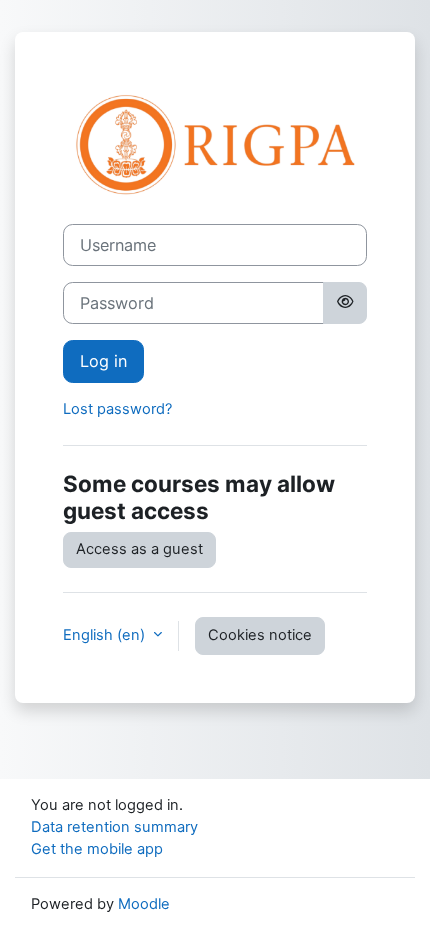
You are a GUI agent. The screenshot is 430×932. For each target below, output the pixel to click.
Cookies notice (260, 635)
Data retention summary (114, 827)
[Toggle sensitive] (345, 303)
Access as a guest (139, 549)
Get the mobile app (97, 849)
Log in (103, 361)
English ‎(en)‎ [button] (106, 635)
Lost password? (117, 409)
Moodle (144, 904)
